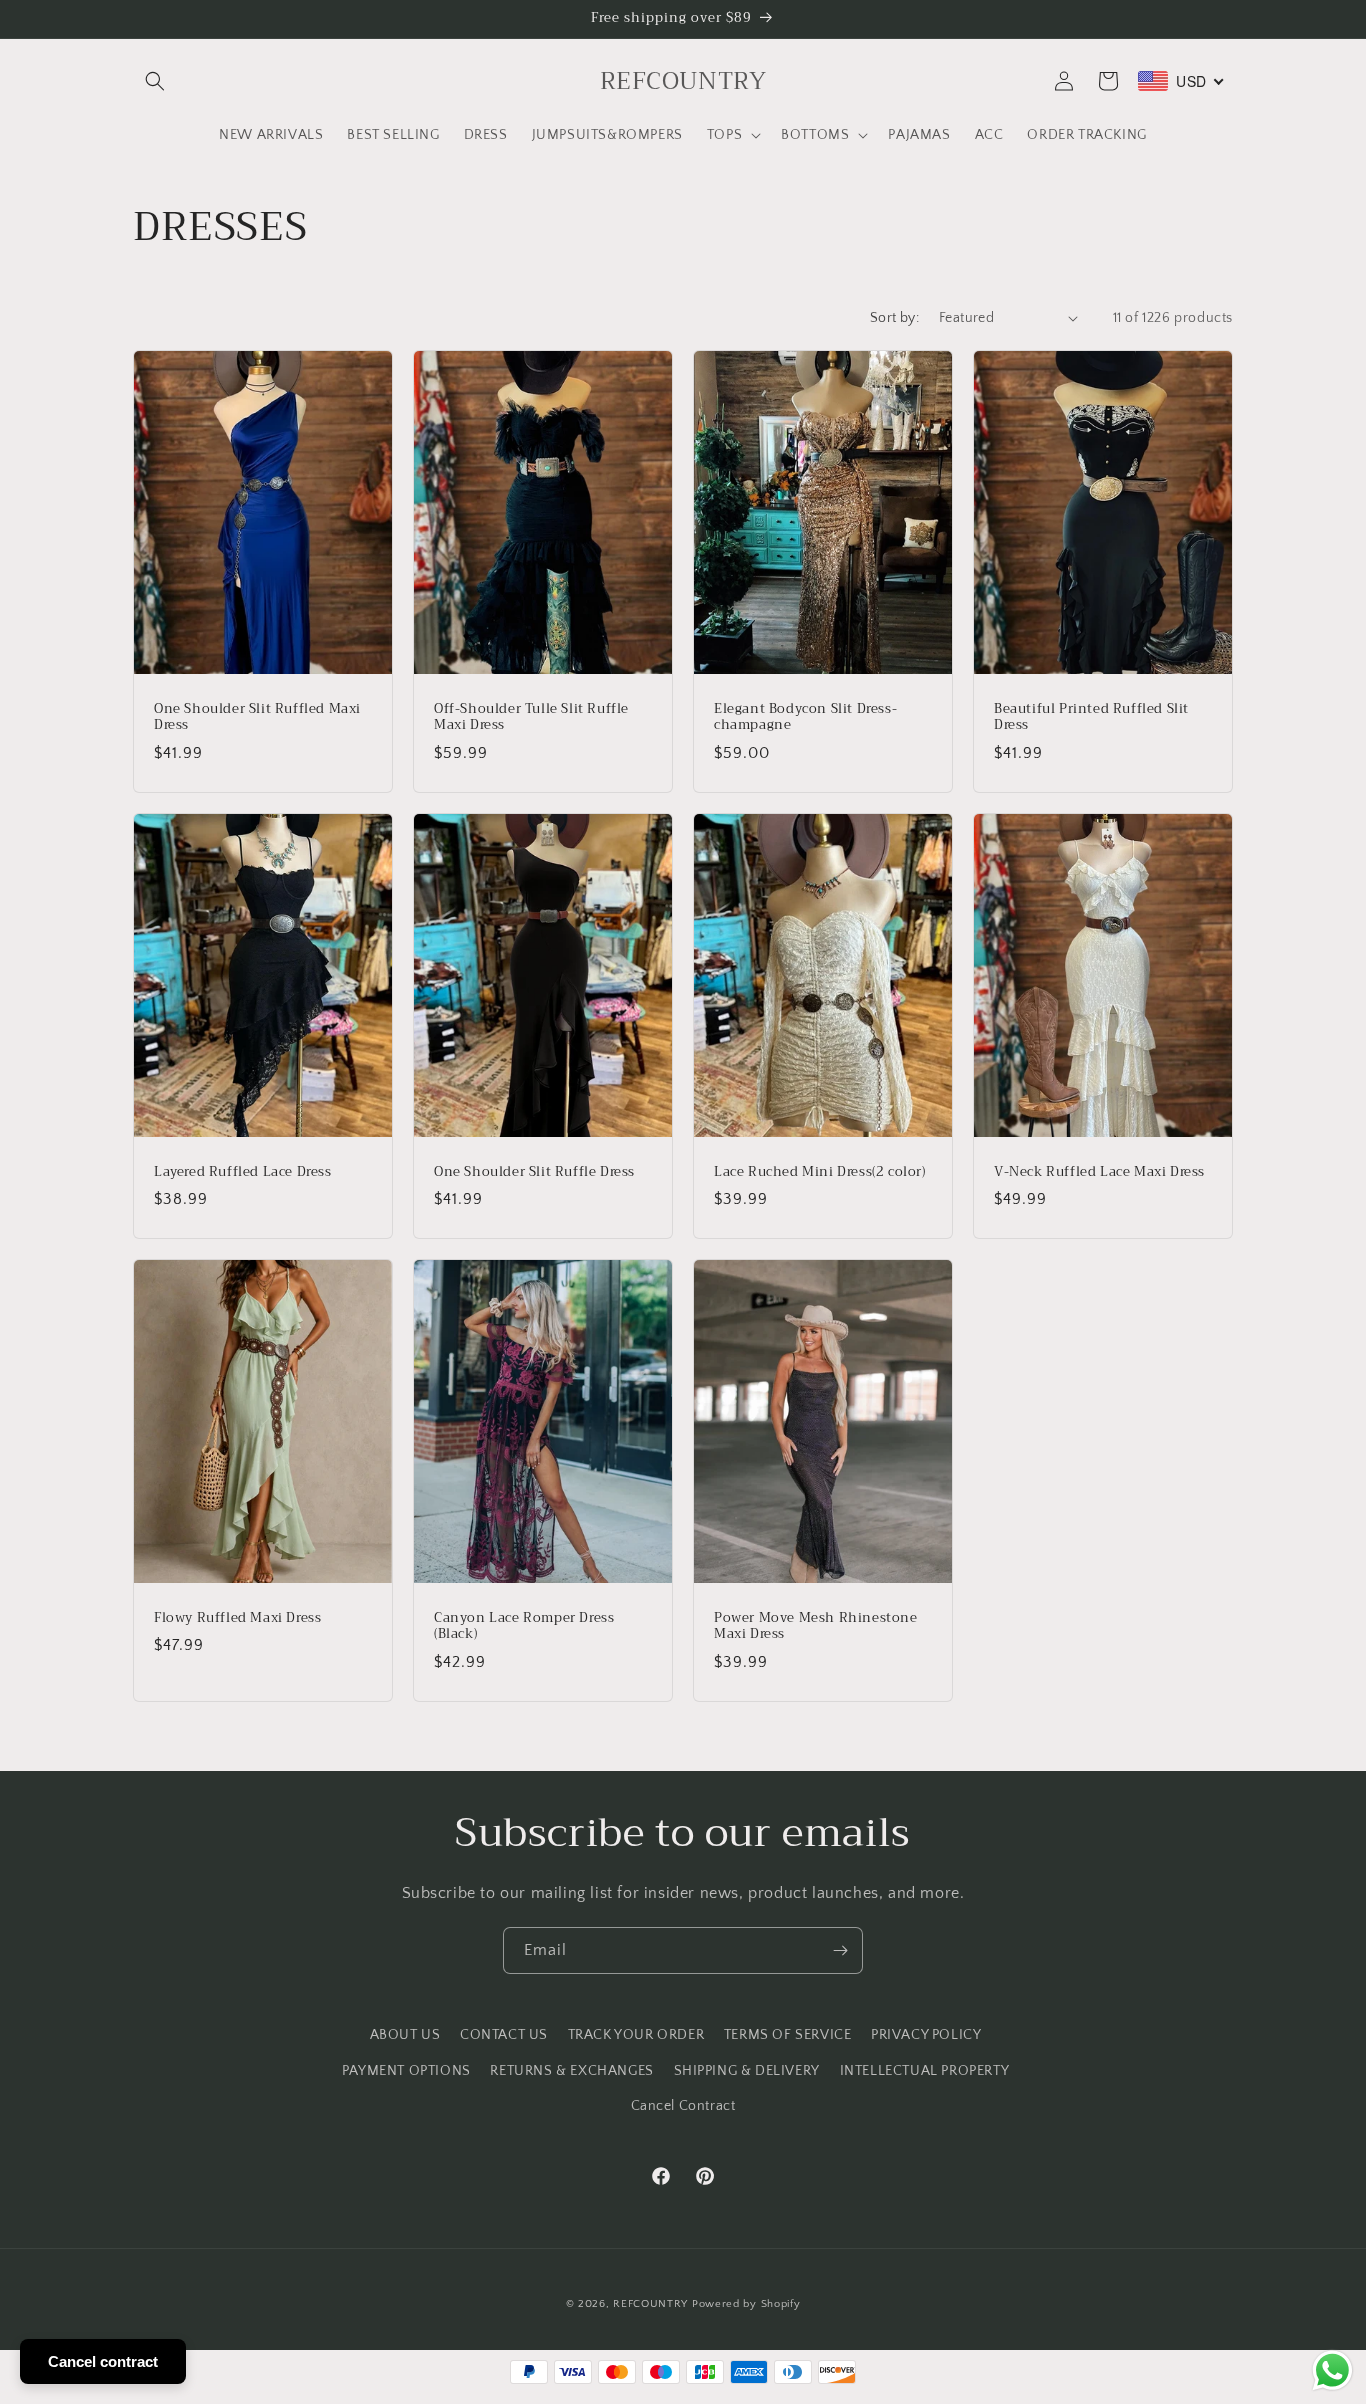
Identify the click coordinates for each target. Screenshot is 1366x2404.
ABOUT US (405, 2035)
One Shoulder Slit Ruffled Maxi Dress (257, 717)
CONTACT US (504, 2035)
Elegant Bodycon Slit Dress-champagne (805, 717)
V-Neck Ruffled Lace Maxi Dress (1099, 1171)
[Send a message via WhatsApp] (1332, 2370)
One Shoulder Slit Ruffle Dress (534, 1171)
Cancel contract (103, 2361)
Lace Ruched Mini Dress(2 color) (820, 1171)
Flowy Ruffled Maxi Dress (237, 1618)
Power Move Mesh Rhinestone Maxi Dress (816, 1627)
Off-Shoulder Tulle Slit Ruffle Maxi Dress (531, 717)
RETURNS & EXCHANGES (571, 2071)
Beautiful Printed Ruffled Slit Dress (1091, 717)
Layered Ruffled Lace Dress (243, 1171)
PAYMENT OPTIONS (406, 2071)
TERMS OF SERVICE (788, 2035)
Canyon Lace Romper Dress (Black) (524, 1627)
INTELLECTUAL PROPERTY (925, 2071)
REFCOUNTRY (650, 2304)
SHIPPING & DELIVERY (747, 2071)
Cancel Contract (683, 2106)
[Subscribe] (840, 1950)
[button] (155, 81)
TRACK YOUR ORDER (636, 2035)
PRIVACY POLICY (926, 2035)
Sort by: (894, 318)
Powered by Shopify (746, 2304)
